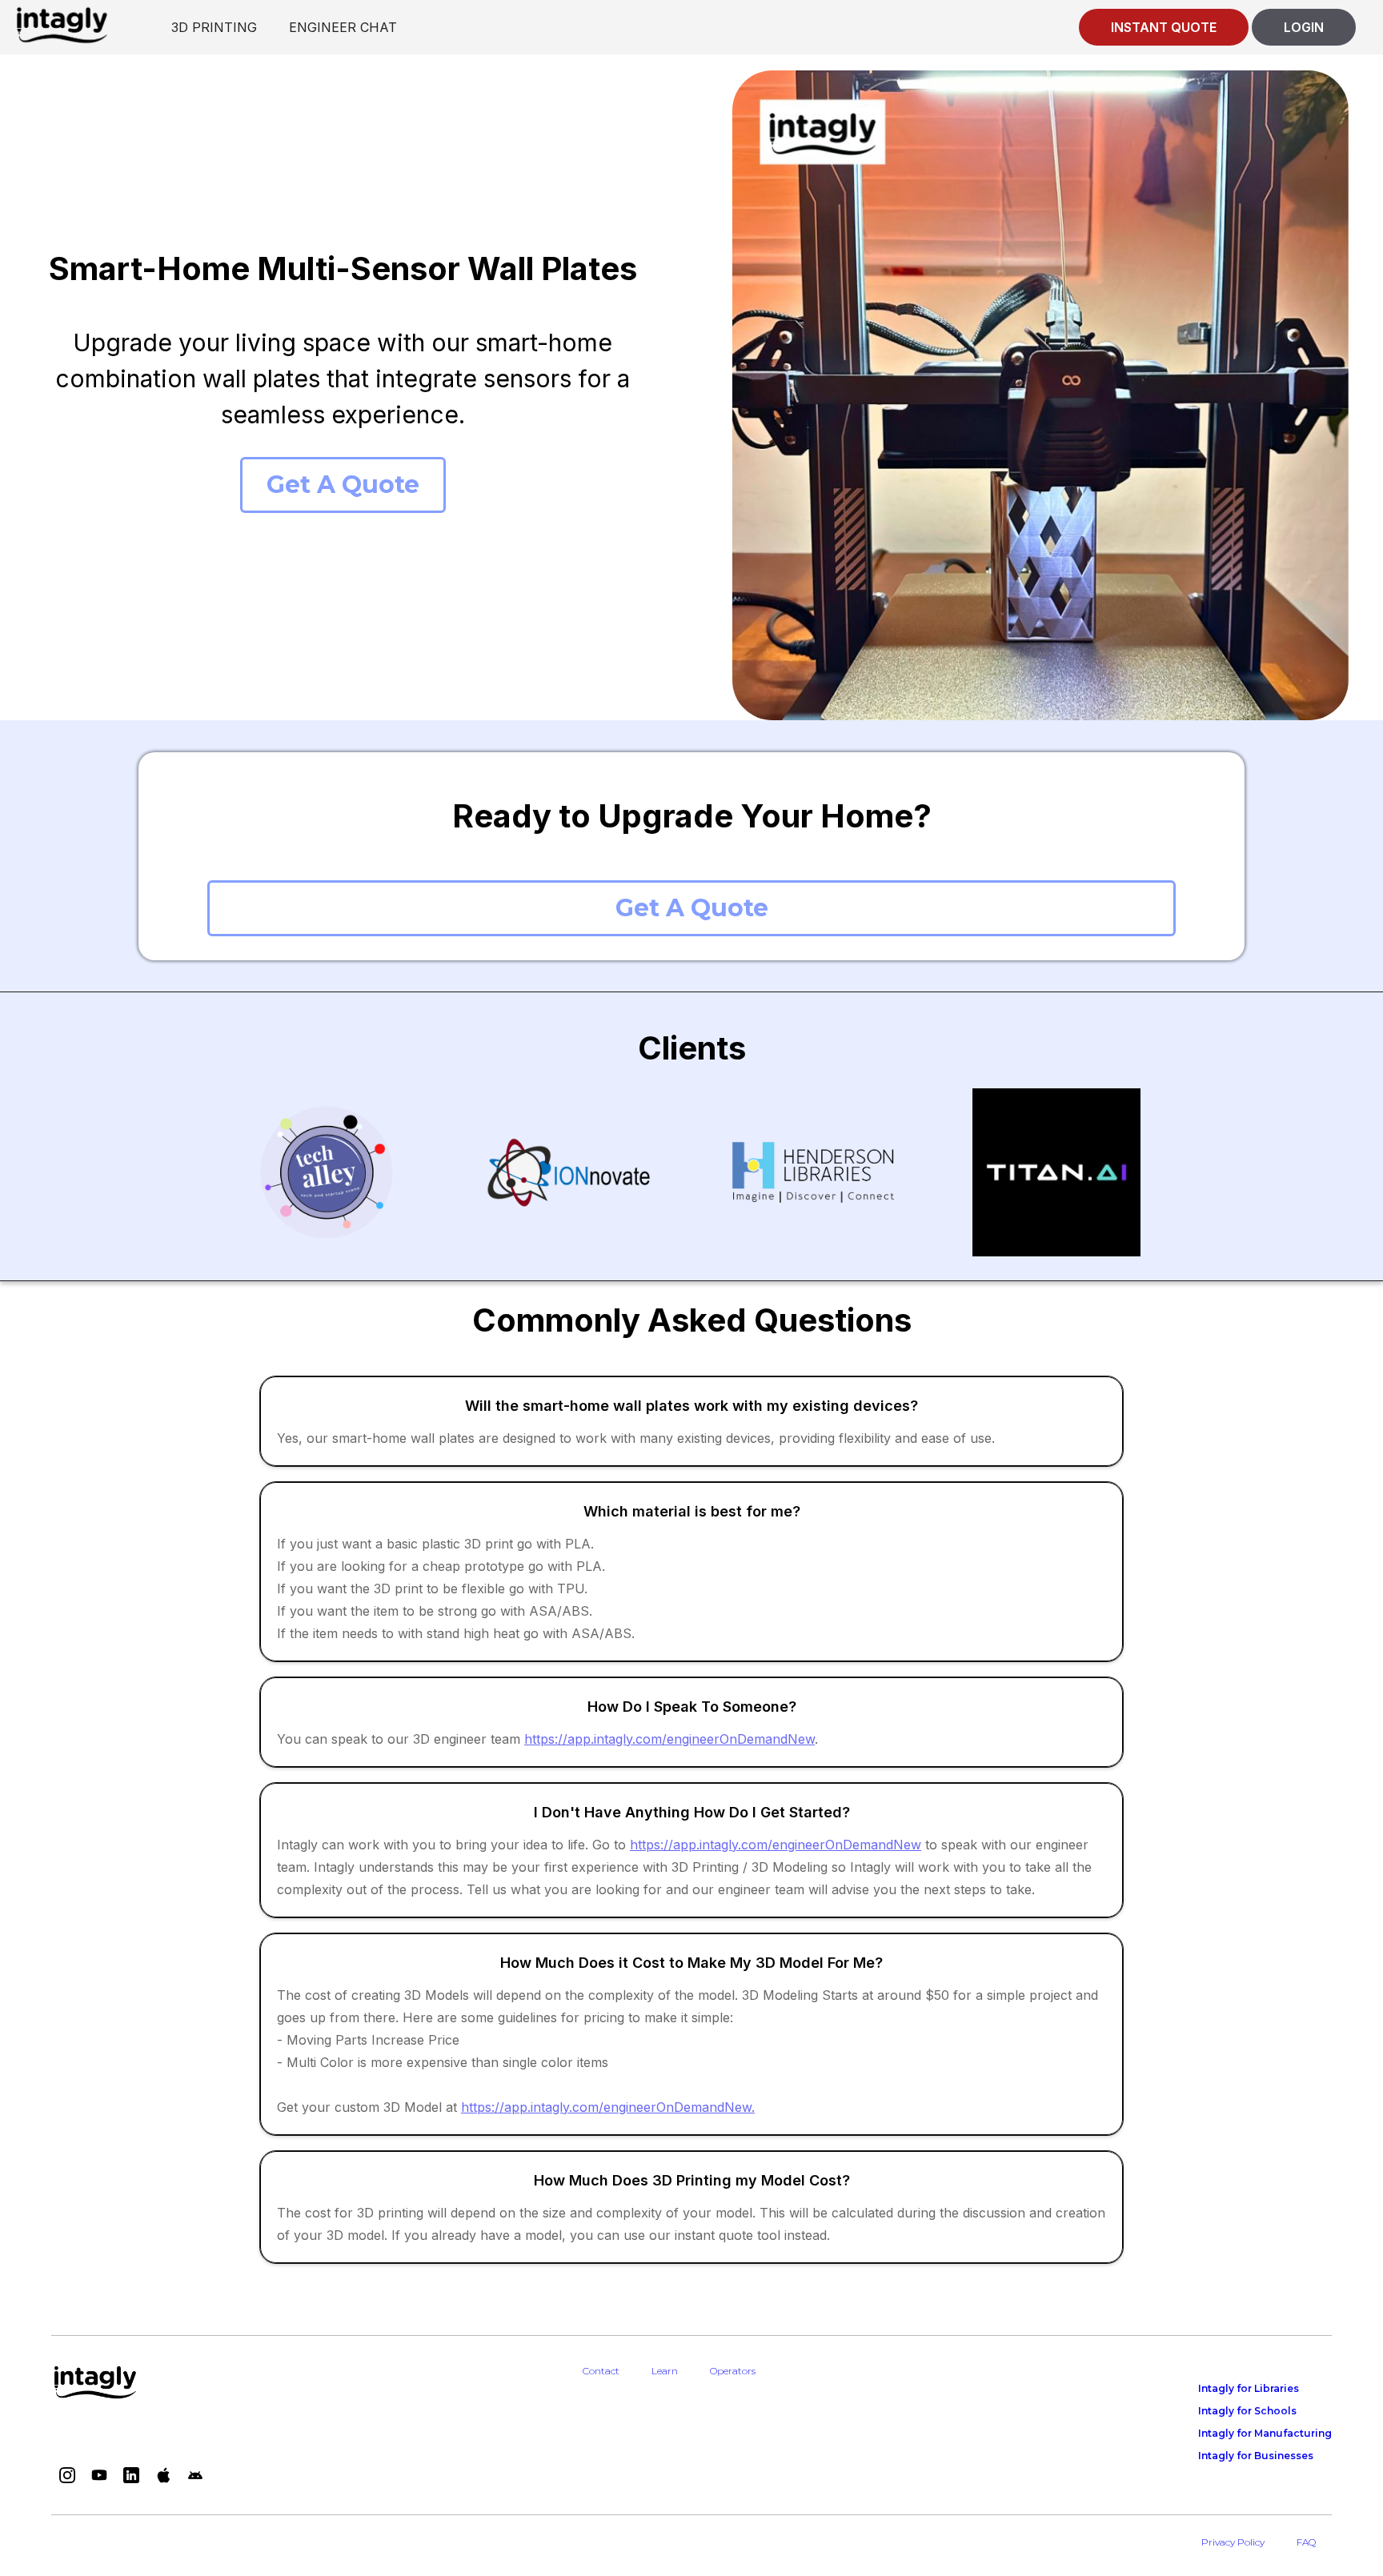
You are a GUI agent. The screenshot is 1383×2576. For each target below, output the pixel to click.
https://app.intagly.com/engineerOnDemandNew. (608, 2107)
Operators (733, 2371)
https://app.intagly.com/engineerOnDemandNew (669, 1739)
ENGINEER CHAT (343, 27)
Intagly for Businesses (1256, 2456)
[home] (62, 24)
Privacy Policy (1233, 2542)
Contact (601, 2371)
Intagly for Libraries (1249, 2388)
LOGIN (1304, 27)
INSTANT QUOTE (1164, 27)
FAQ (1306, 2542)
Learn (665, 2371)
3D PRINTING (214, 27)
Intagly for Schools (1247, 2411)
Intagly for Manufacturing (1265, 2433)
